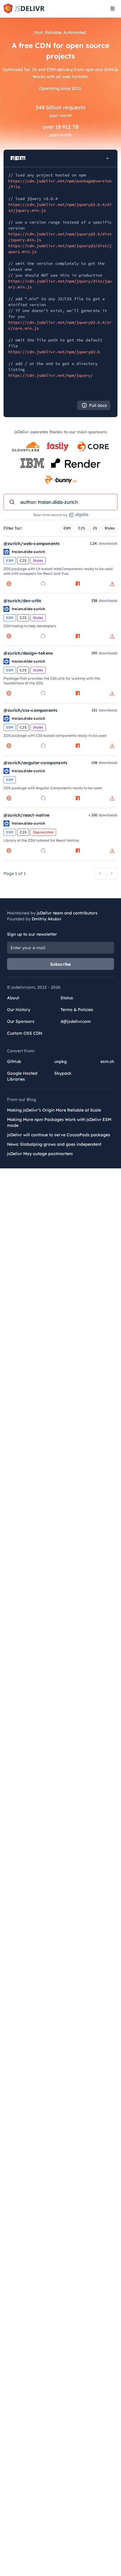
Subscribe (61, 964)
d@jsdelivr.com (76, 1021)
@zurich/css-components (30, 710)
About (13, 998)
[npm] (78, 584)
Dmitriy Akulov (47, 919)
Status (67, 998)
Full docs (98, 405)
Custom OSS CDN (25, 1033)
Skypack (63, 1073)
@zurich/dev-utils (22, 601)
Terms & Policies (77, 1010)
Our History (19, 1010)
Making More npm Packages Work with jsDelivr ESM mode (59, 1122)
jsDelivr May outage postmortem (40, 1154)
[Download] (112, 584)
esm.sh (107, 1061)
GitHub (14, 1061)
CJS (81, 528)
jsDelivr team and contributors (67, 913)
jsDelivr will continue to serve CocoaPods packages (59, 1135)
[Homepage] (9, 584)
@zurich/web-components (32, 544)
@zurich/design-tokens (28, 653)
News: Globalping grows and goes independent (54, 1144)
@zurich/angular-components (35, 763)
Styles (110, 528)
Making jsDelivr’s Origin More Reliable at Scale (54, 1110)
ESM (67, 528)
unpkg (60, 1061)
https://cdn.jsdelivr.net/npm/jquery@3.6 (54, 352)
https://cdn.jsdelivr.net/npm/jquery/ (51, 375)
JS (95, 528)
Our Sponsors (21, 1021)
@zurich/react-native (26, 815)
